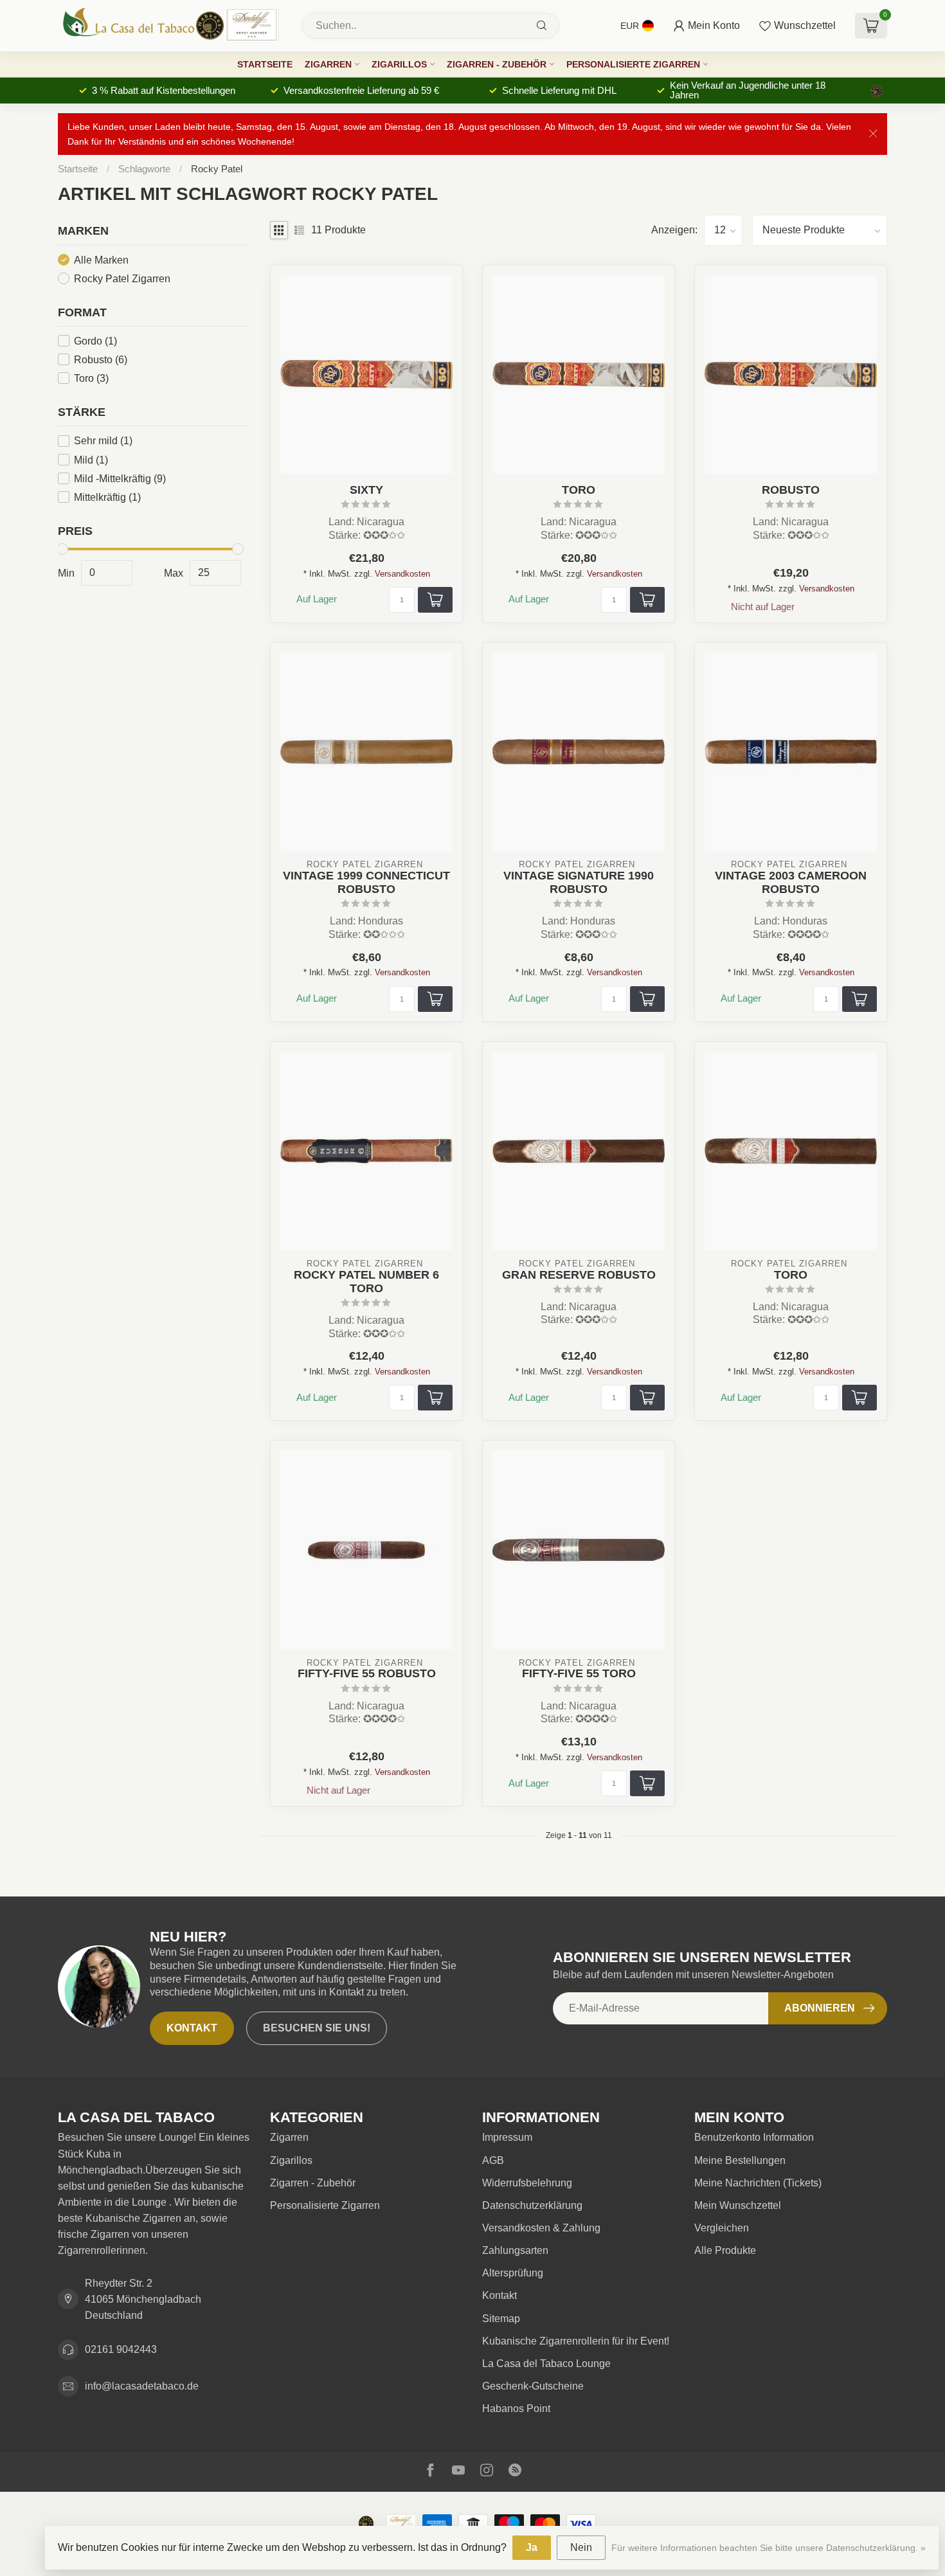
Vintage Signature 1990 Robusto (579, 882)
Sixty (366, 490)
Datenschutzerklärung (532, 2205)
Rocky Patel (217, 169)
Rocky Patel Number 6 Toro (366, 1282)
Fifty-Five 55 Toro (579, 1673)
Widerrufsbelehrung (527, 2183)
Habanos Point (516, 2409)
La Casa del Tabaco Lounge (546, 2364)
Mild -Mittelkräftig (120, 478)
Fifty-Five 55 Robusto (367, 1673)
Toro (91, 378)
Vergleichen (722, 2228)
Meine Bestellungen (740, 2160)
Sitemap (501, 2319)
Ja (532, 2547)
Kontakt (192, 2028)
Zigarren (328, 64)
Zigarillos (399, 64)
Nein (581, 2547)
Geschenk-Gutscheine (533, 2386)
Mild (91, 459)
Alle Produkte (725, 2250)
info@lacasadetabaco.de (142, 2386)
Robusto (101, 359)
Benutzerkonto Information (754, 2137)
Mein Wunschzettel (738, 2205)
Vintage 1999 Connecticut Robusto (366, 882)
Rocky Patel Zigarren (122, 278)
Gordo (95, 340)
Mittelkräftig (107, 497)
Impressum (507, 2137)
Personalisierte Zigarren (633, 64)
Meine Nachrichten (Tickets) (758, 2183)
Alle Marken (101, 259)
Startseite (265, 64)
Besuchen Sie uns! (317, 2028)
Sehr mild (103, 441)
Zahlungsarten (515, 2250)
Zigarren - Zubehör (497, 64)
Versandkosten (402, 574)
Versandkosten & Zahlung (541, 2228)
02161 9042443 (121, 2349)
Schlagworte (144, 169)
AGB (493, 2160)
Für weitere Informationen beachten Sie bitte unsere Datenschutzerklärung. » (769, 2548)
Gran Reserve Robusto (579, 1275)
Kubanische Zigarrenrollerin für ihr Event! (576, 2341)
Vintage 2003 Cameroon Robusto (791, 882)
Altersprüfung (513, 2273)
